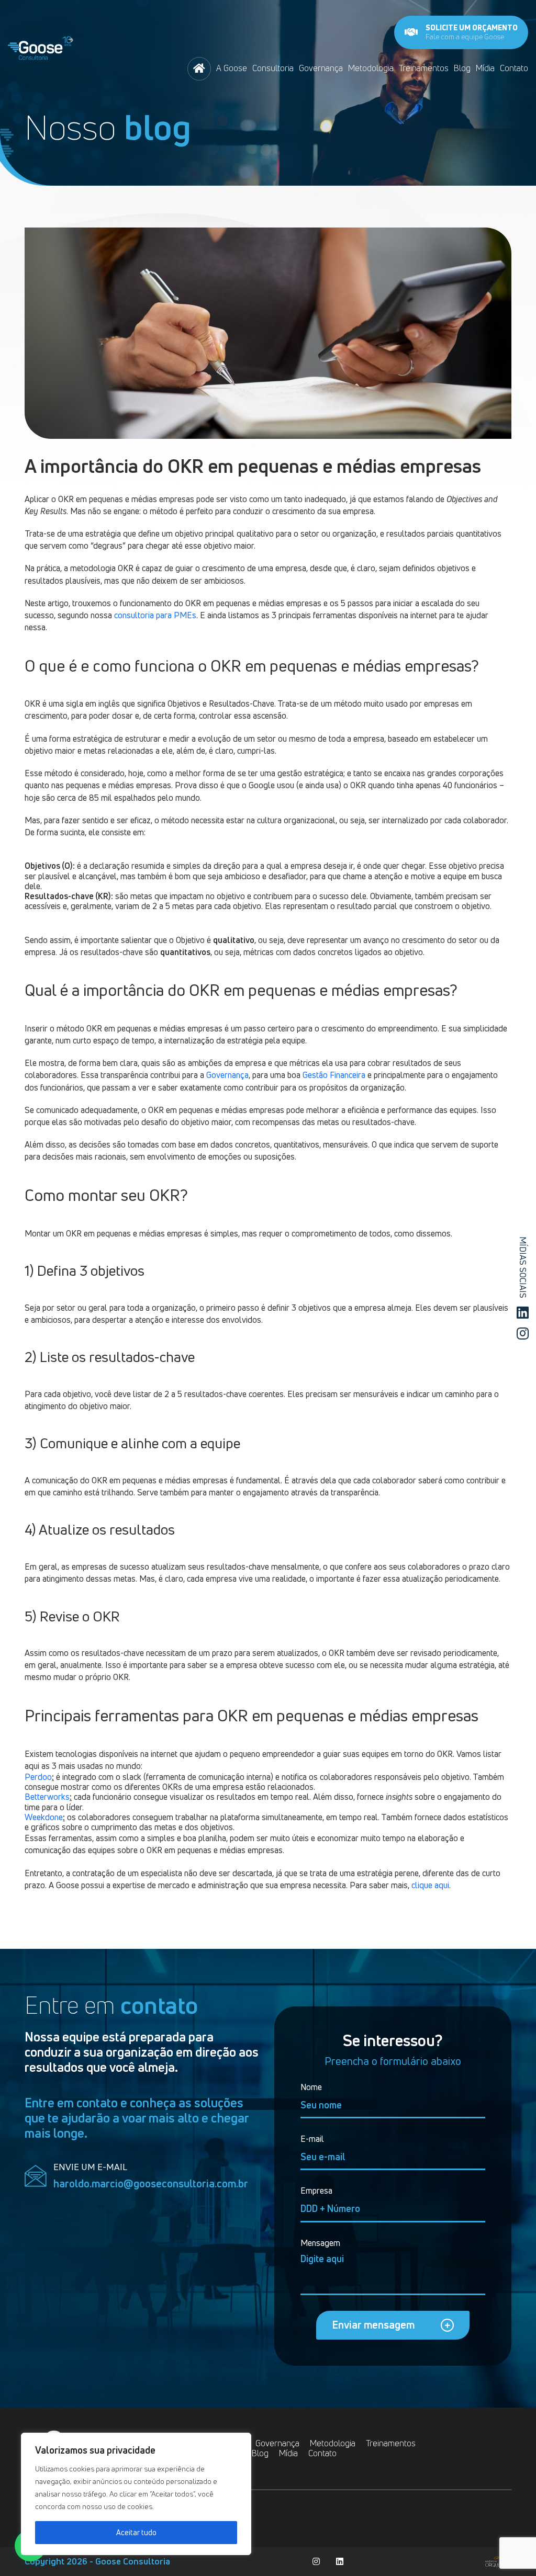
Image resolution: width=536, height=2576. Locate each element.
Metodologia (371, 68)
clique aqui (430, 1885)
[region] (136, 2494)
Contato (514, 68)
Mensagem (320, 2243)
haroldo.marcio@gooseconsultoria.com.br (151, 2184)
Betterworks (47, 1797)
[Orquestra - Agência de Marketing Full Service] (498, 2561)
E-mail (312, 2139)
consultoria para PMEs (155, 615)
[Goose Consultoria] (41, 46)
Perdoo (38, 1777)
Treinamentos (424, 68)
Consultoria (273, 68)
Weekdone (44, 1817)
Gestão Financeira (334, 1075)
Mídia (485, 68)
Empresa (316, 2191)
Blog (462, 68)
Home (199, 69)
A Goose (232, 68)
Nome (311, 2087)
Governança (321, 68)
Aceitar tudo (136, 2532)
